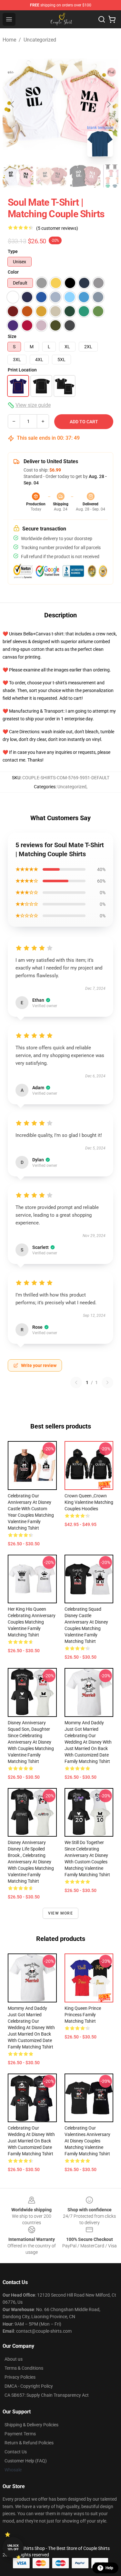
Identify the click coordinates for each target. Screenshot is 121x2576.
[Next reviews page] (107, 1382)
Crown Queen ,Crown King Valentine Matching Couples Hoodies (89, 1502)
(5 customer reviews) (57, 228)
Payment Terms (20, 2434)
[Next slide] (108, 104)
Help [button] (109, 2568)
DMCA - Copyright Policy (29, 2386)
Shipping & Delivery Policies (31, 2425)
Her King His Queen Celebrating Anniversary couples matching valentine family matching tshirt (32, 1622)
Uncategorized (40, 40)
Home (9, 40)
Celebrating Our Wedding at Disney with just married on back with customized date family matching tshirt (31, 2141)
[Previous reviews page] (76, 1382)
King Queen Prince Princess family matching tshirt (83, 2015)
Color (13, 272)
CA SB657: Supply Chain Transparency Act (47, 2395)
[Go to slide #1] (18, 176)
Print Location (22, 370)
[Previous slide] (13, 104)
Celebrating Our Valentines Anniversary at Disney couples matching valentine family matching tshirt (87, 2141)
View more (60, 1913)
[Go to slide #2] (52, 176)
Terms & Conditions (24, 2368)
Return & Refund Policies (29, 2443)
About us (14, 2359)
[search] (102, 19)
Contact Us (16, 2452)
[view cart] (112, 19)
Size (12, 336)
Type (13, 251)
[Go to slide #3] (85, 176)
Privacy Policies (20, 2377)
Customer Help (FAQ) (26, 2461)
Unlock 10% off (13, 2548)
